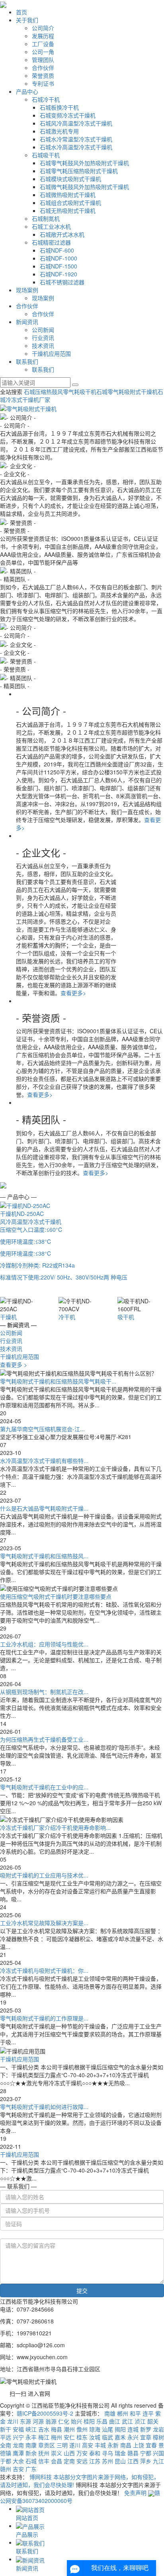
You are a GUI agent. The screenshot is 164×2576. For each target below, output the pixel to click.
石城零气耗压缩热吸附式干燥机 (79, 171)
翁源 (51, 2421)
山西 (69, 2453)
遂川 (75, 2445)
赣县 (133, 2453)
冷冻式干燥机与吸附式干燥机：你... (44, 1970)
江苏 (95, 2461)
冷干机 (67, 1317)
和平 (135, 2413)
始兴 (76, 2421)
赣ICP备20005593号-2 (45, 2413)
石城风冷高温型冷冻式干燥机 (76, 123)
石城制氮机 (46, 218)
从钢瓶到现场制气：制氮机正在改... (44, 1692)
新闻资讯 (27, 322)
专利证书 (43, 83)
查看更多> (73, 993)
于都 (6, 2461)
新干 (6, 2429)
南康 (31, 2445)
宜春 (151, 2445)
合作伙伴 (43, 68)
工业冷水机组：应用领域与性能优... (44, 1644)
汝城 (95, 2437)
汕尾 (107, 2429)
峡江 (31, 2429)
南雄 (110, 2413)
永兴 (133, 2437)
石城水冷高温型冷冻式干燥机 (76, 147)
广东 (31, 2469)
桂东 (82, 2437)
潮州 (69, 2429)
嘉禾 (120, 2437)
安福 (18, 2429)
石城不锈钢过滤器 (62, 282)
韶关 (153, 2421)
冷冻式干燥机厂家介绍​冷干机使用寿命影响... (55, 1827)
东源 (25, 2421)
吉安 (18, 2469)
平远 (6, 2437)
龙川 (13, 2421)
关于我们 (27, 20)
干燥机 (8, 1317)
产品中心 (27, 91)
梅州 (57, 2437)
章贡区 (47, 2445)
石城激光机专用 (59, 131)
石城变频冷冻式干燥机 (68, 115)
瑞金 (120, 2453)
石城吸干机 (46, 155)
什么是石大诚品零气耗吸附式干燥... (44, 1508)
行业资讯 (43, 338)
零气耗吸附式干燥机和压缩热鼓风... (44, 1556)
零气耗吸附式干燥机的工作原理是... (44, 2018)
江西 (133, 2461)
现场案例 (27, 290)
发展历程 (43, 36)
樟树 (158, 2437)
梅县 (57, 2429)
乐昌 (102, 2421)
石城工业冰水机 (51, 226)
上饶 (139, 2445)
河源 (38, 2421)
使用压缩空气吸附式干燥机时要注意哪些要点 (56, 1596)
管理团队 (43, 60)
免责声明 (135, 2493)
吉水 (44, 2429)
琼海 (95, 2429)
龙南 (18, 2445)
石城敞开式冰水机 (62, 234)
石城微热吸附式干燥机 (68, 195)
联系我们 (27, 361)
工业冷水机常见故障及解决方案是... (44, 1923)
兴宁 (18, 2437)
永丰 (31, 2437)
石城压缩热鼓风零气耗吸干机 (60, 392)
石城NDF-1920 (59, 274)
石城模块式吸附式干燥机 (70, 179)
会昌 (57, 2461)
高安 (88, 2445)
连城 (133, 2429)
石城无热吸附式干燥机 (68, 210)
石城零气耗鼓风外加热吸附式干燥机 (84, 163)
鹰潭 (18, 2453)
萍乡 (146, 2461)
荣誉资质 (43, 75)
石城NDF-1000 (59, 258)
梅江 (44, 2437)
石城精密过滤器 (51, 242)
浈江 (140, 2421)
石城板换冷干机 (59, 107)
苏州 (107, 2461)
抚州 (44, 2453)
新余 (31, 2453)
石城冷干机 (46, 99)
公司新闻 (43, 330)
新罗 (146, 2429)
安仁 (69, 2437)
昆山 (120, 2461)
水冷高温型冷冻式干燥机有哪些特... (44, 1461)
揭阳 (120, 2429)
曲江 (115, 2421)
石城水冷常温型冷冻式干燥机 (76, 139)
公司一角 (43, 52)
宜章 (146, 2437)
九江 (158, 2461)
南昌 (126, 2445)
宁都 (146, 2453)
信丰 (44, 2461)
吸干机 (126, 1317)
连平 (148, 2413)
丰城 (100, 2445)
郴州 (123, 2413)
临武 (107, 2437)
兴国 (158, 2453)
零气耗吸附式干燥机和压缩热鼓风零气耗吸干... (58, 1381)
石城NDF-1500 (59, 266)
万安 (82, 2453)
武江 (127, 2421)
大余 (18, 2461)
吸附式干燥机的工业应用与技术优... (44, 1875)
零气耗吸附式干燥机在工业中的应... (44, 1787)
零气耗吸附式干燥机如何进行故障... (44, 2107)
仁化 (64, 2421)
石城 (31, 2461)
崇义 (57, 2453)
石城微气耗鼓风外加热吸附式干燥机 (84, 187)
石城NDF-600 (57, 250)
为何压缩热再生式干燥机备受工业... (44, 1739)
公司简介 (43, 28)
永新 (113, 2445)
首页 (21, 12)
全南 (6, 2445)
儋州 (82, 2429)
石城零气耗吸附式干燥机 (127, 392)
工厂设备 (43, 44)
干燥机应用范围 (51, 353)
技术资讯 (43, 345)
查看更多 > (14, 1364)
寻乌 (107, 2453)
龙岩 (158, 2429)
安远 (82, 2461)
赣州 (6, 2469)
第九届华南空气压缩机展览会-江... (42, 1429)
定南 (69, 2461)
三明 (62, 2445)
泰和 (95, 2453)
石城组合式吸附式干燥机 (70, 203)
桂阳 (89, 2421)
